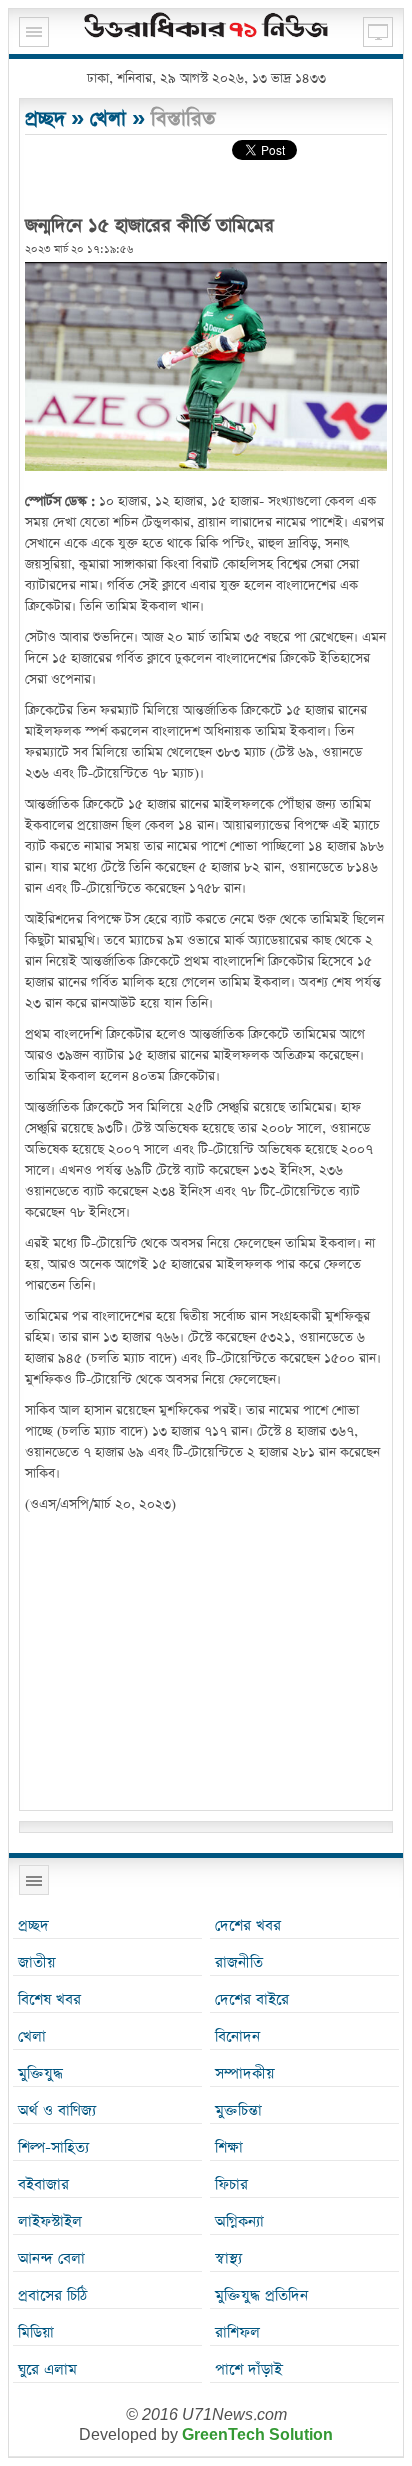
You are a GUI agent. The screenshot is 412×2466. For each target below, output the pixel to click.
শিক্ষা (229, 2147)
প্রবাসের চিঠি (52, 2295)
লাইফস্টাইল (50, 2221)
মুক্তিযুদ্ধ (40, 2073)
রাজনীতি (239, 1962)
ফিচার (231, 2184)
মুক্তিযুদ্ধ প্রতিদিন (261, 2295)
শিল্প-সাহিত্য (53, 2147)
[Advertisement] (206, 1665)
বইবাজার (43, 2184)
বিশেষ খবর (49, 1999)
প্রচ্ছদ (45, 119)
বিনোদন (237, 2036)
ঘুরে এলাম (47, 2369)
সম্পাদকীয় (244, 2073)
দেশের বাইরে (252, 1999)
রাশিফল (237, 2332)
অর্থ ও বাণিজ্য (57, 2110)
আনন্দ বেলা (51, 2258)
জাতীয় (36, 1962)
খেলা (108, 119)
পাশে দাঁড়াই (248, 2369)
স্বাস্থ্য (228, 2258)
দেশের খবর (248, 1925)
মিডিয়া (36, 2332)
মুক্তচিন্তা (238, 2110)
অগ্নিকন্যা (239, 2221)
